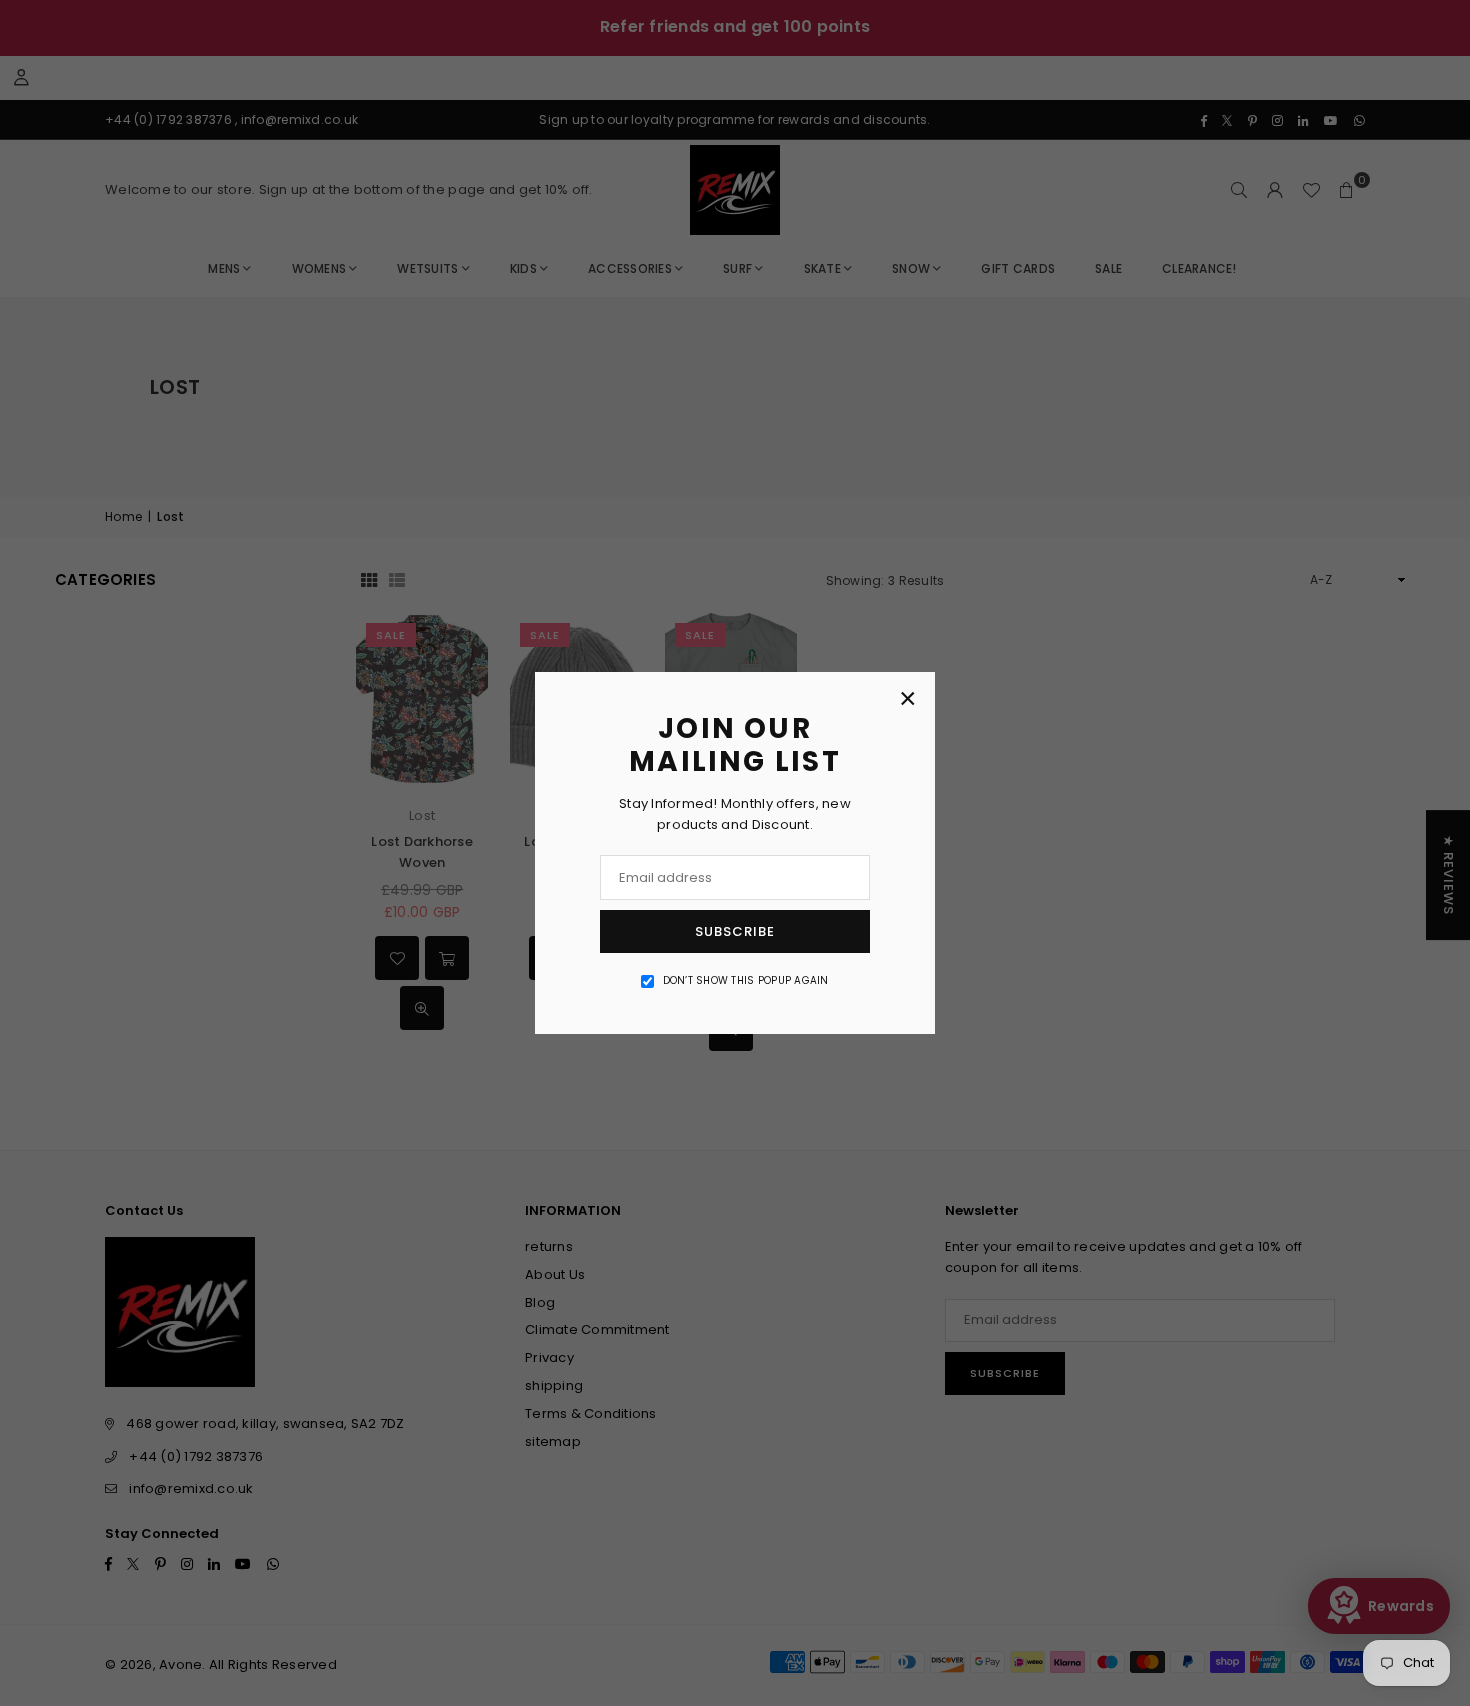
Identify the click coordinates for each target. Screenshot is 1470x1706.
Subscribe (735, 931)
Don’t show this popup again (746, 980)
